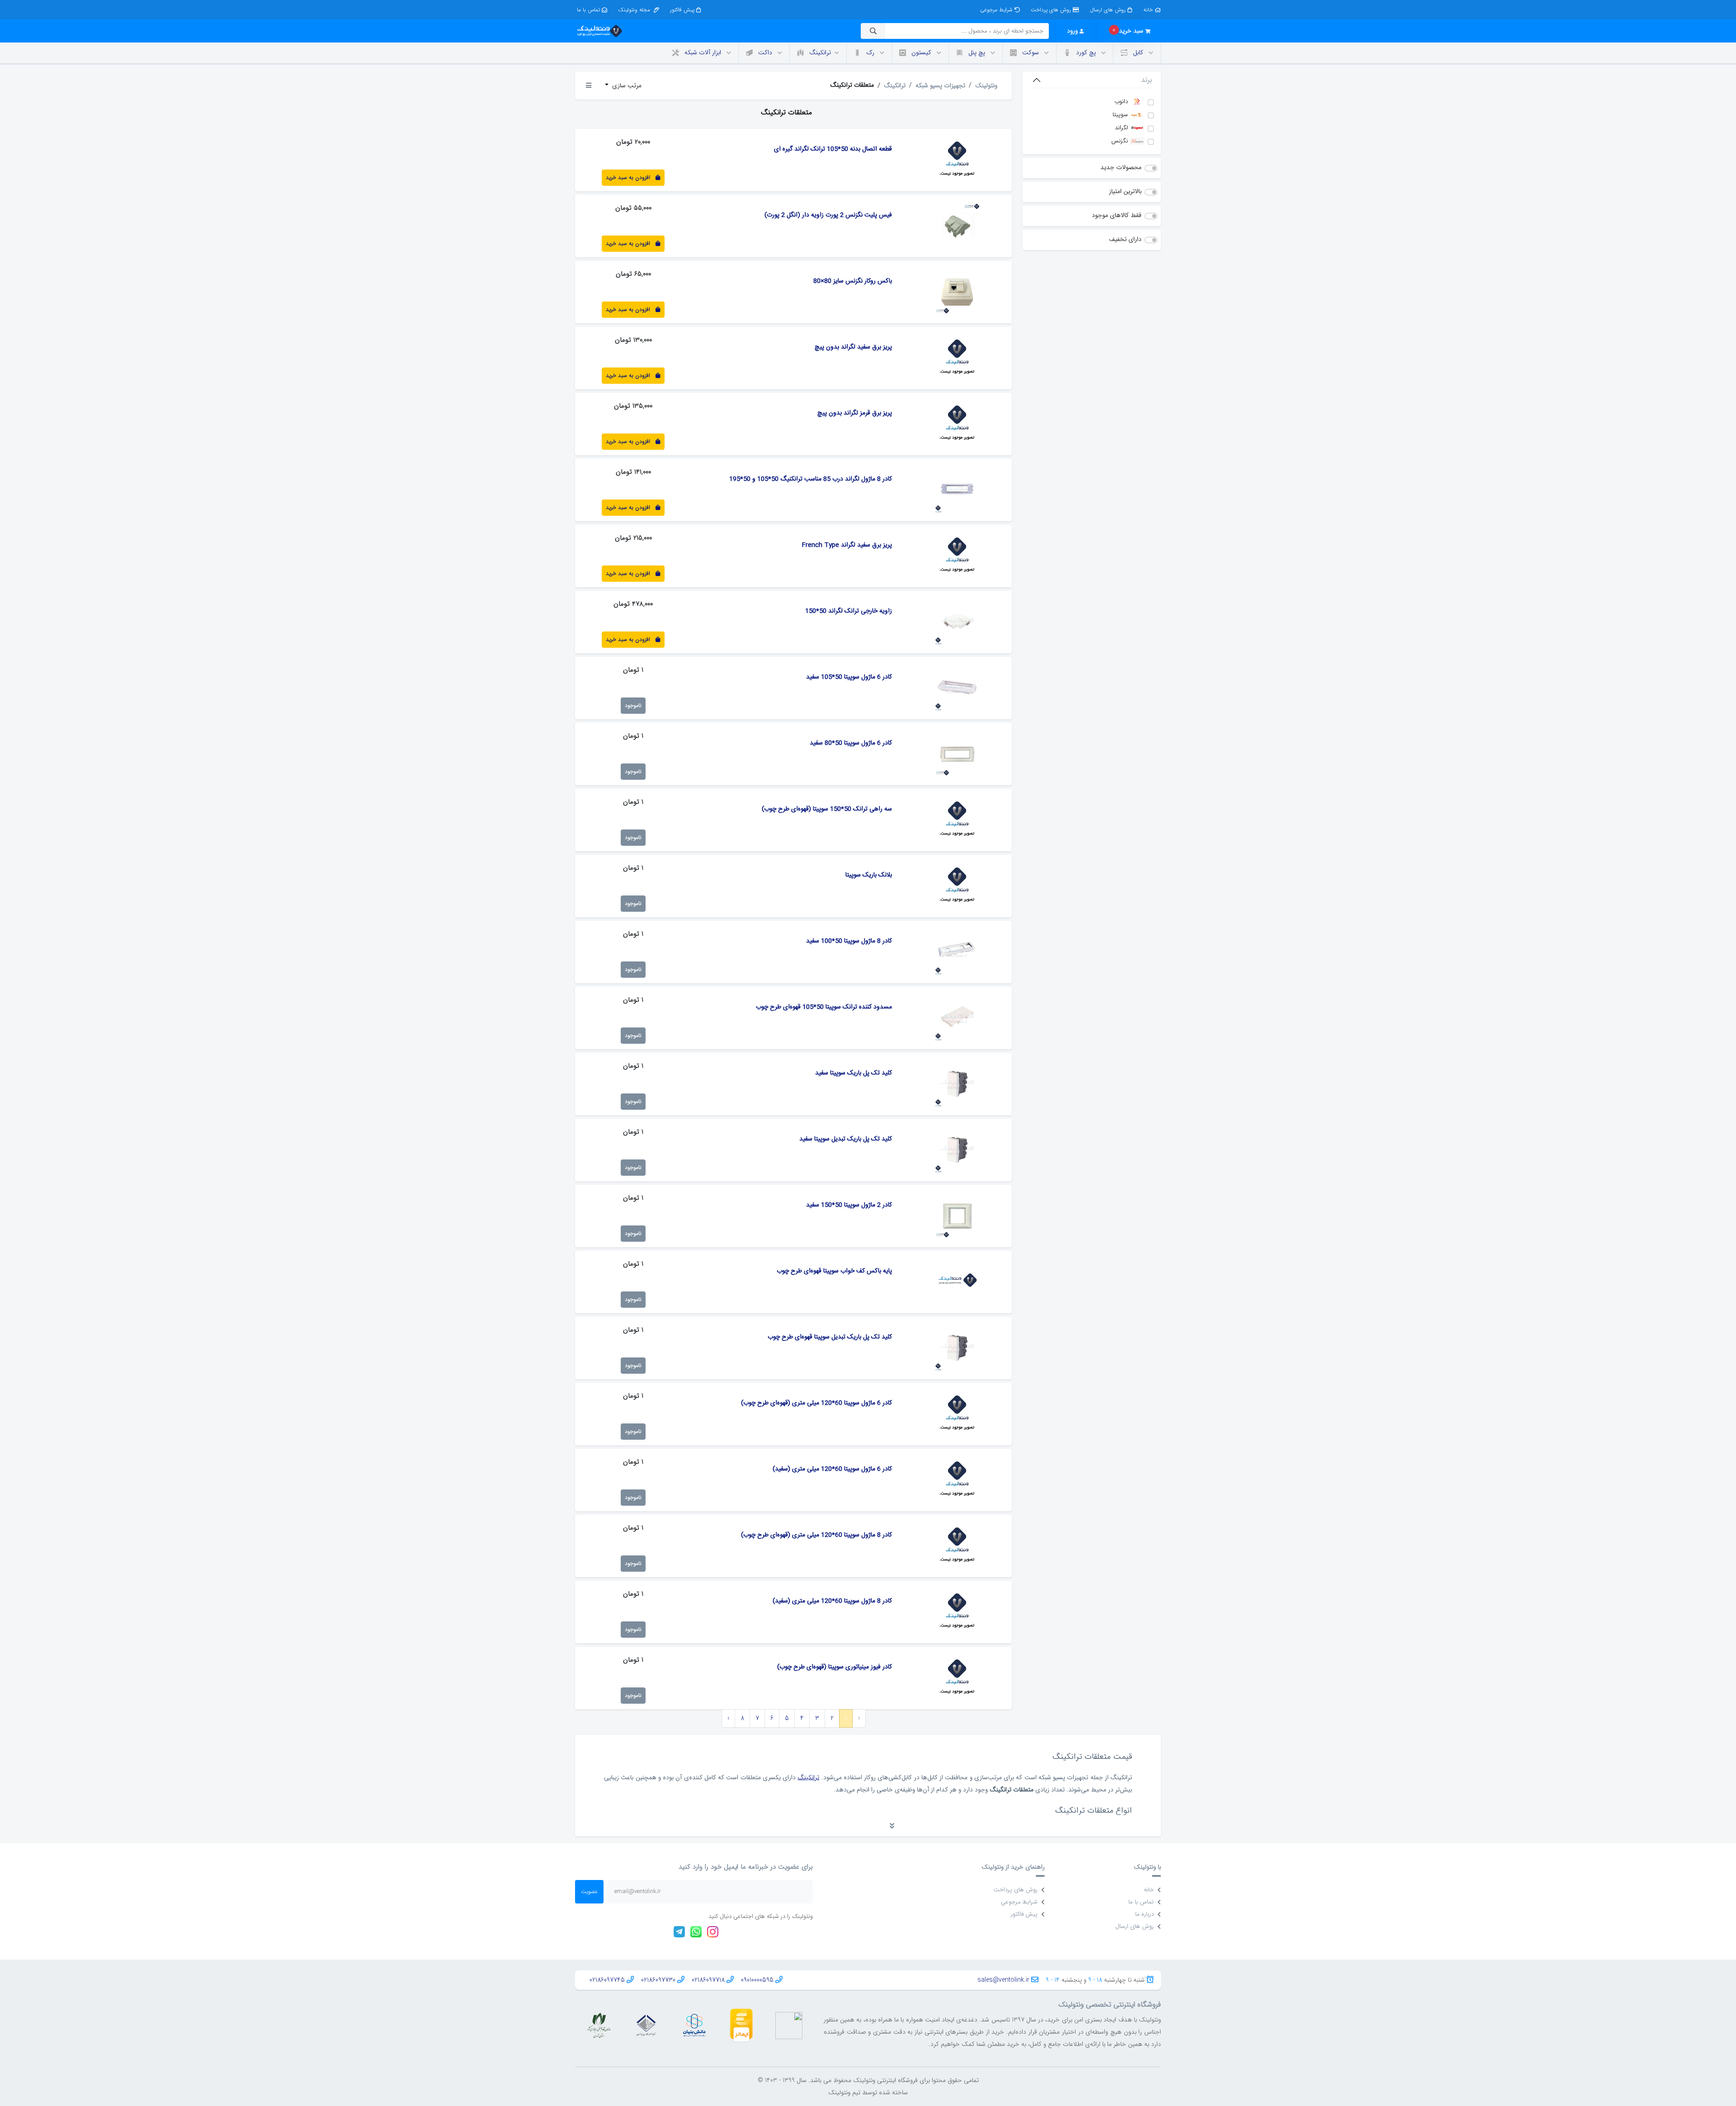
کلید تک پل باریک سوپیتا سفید (854, 1073)
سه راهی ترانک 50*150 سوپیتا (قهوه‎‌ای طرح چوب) (827, 809)
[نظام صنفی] (599, 2025)
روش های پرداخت (1051, 10)
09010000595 (757, 1980)
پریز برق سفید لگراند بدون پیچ (853, 347)
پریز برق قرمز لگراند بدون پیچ (855, 413)
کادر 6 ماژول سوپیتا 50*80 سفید (851, 743)
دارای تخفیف (1125, 239)
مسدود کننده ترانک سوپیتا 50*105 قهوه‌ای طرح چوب (824, 1007)
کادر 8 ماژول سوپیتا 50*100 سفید (849, 941)
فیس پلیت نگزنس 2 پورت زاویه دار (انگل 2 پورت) (828, 215)
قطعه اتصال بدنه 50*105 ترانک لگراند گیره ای (833, 149)
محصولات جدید (1121, 167)
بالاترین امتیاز (1125, 191)
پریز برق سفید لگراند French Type (847, 545)
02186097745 (607, 1980)
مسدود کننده (638, 1831)
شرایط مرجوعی (996, 10)
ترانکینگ (895, 85)
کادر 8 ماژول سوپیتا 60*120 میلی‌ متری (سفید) (832, 1601)
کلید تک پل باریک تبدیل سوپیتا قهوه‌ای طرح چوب (830, 1337)
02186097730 (658, 1980)
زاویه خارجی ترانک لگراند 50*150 (849, 611)
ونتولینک (986, 85)
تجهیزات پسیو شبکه (940, 85)
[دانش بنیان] (694, 2025)
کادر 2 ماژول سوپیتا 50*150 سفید (849, 1205)
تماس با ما (588, 10)
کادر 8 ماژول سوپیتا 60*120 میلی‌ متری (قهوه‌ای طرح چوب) (816, 1535)
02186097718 (708, 1980)
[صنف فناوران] (646, 2025)
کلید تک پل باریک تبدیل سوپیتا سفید (846, 1139)
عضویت (589, 1892)
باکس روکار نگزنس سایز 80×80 (853, 281)
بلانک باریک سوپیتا (869, 875)
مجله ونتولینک (635, 10)
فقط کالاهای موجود (1117, 215)
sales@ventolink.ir (1003, 1980)
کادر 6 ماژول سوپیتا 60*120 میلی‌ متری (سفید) (832, 1469)
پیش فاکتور (682, 10)
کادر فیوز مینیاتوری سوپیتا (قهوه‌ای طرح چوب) (835, 1667)
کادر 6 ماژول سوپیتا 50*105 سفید (849, 677)
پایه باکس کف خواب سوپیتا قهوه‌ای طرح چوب (834, 1271)
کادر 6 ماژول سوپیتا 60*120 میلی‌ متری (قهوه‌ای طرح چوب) (816, 1403)
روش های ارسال (1108, 10)
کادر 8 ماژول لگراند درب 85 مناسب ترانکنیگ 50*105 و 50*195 (811, 479)
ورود (1072, 31)
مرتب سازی (626, 85)
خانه (1148, 10)
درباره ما (1144, 1914)
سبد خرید (1128, 31)
